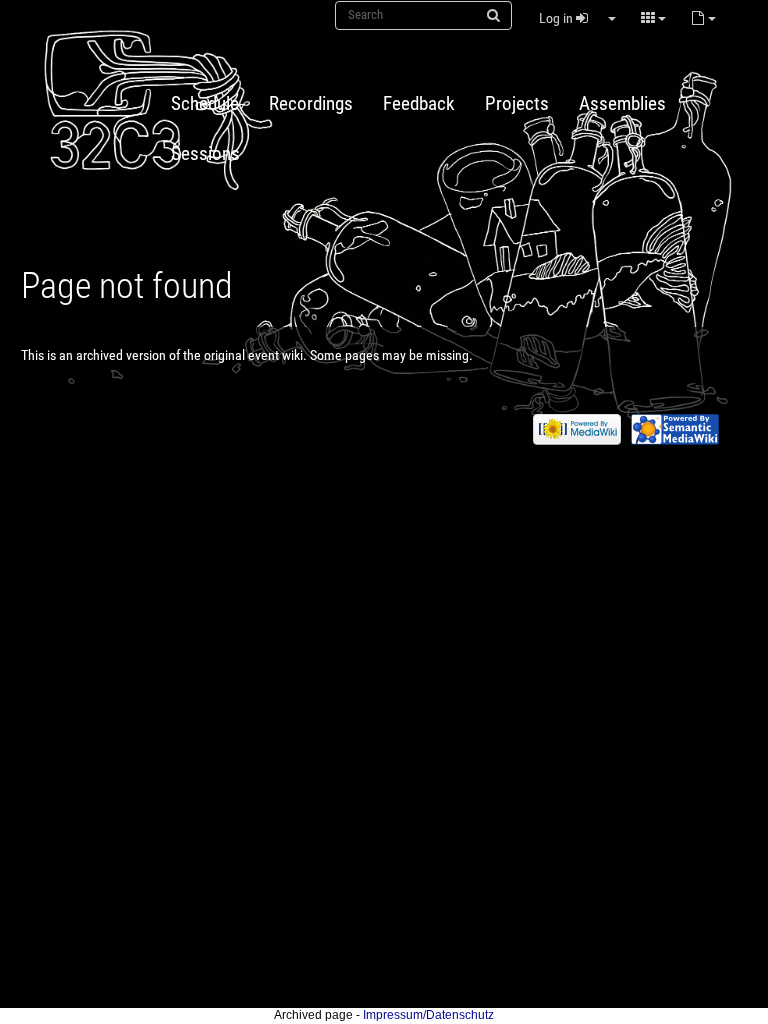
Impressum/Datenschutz (428, 1015)
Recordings (311, 104)
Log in (557, 18)
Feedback (419, 104)
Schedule (205, 104)
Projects (517, 104)
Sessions (205, 154)
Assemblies (622, 104)
